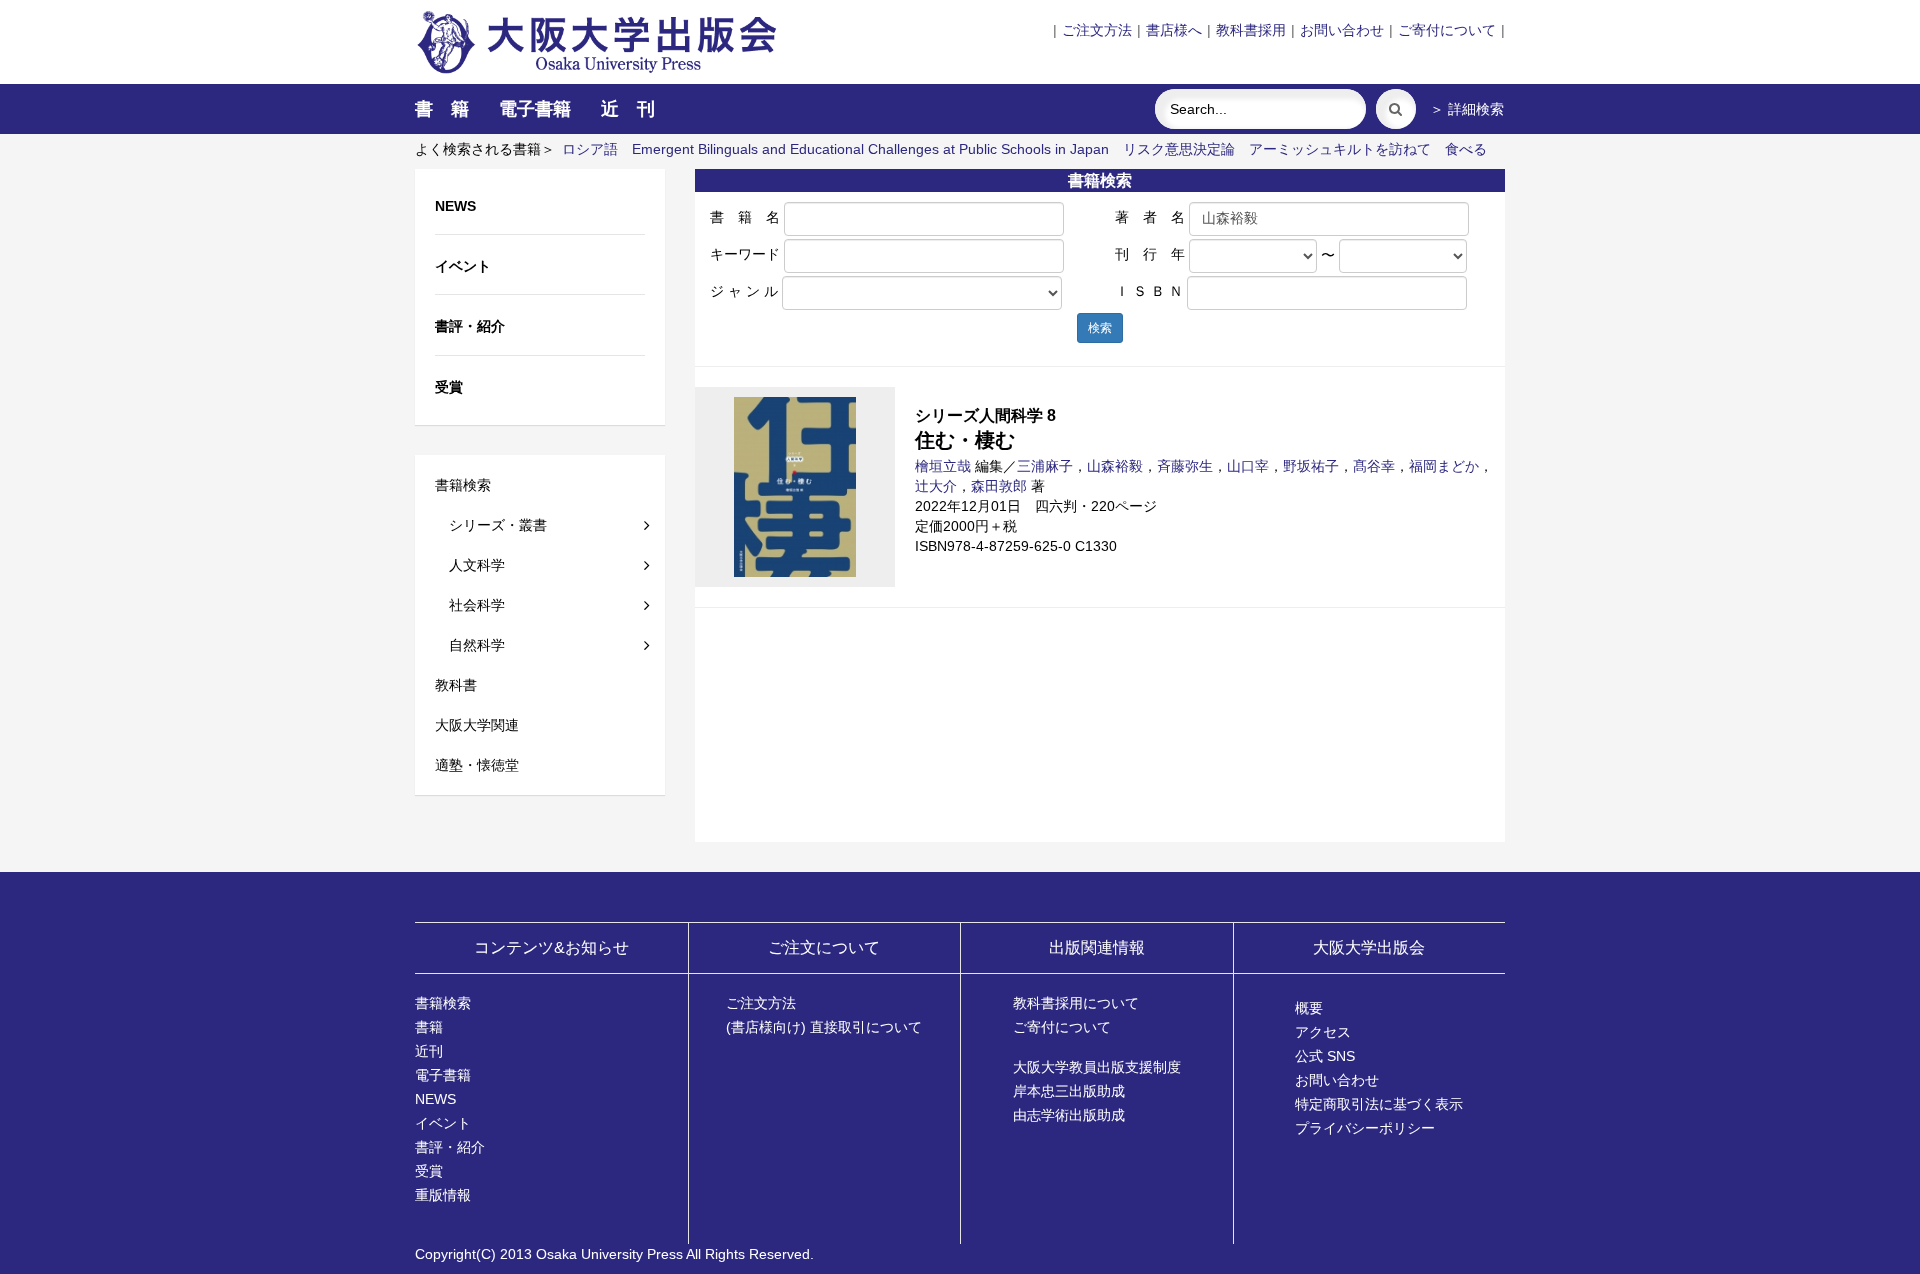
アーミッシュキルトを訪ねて (1340, 149)
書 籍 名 (745, 217)
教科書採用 (1251, 30)
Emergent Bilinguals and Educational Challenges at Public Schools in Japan (870, 149)
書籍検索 (463, 485)
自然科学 (470, 645)
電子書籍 (535, 109)
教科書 (456, 685)
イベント (443, 1123)
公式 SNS (1325, 1056)
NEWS (435, 1099)
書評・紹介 (450, 1147)
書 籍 (442, 109)
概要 (1309, 1008)
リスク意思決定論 (1179, 149)
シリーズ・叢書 (491, 525)
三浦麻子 (1045, 466)
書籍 (429, 1027)
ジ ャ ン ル (744, 291)
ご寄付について (1447, 30)
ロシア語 (590, 149)
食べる (1466, 149)
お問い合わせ (1342, 30)
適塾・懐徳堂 (477, 765)
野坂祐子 (1311, 466)
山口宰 (1248, 466)
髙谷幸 (1374, 466)
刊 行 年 (1150, 254)
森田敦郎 (999, 486)
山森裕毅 (1115, 466)
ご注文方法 (1097, 30)
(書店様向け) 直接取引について (824, 1027)
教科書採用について (1076, 1003)
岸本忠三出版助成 (1069, 1091)
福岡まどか (1444, 466)
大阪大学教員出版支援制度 (1097, 1067)
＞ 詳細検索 (1467, 109)
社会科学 (470, 605)
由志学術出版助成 (1069, 1115)
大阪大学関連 (477, 725)
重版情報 (443, 1195)
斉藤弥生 (1185, 466)
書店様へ (1174, 30)
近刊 (429, 1051)
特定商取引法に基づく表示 (1379, 1104)
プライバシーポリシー (1365, 1128)
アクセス (1323, 1032)
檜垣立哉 (943, 466)
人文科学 (470, 565)
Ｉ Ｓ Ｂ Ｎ (1149, 291)
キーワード (745, 254)
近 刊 (628, 109)
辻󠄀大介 (936, 486)
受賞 (429, 1171)
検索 (1100, 328)
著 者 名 (1150, 217)
